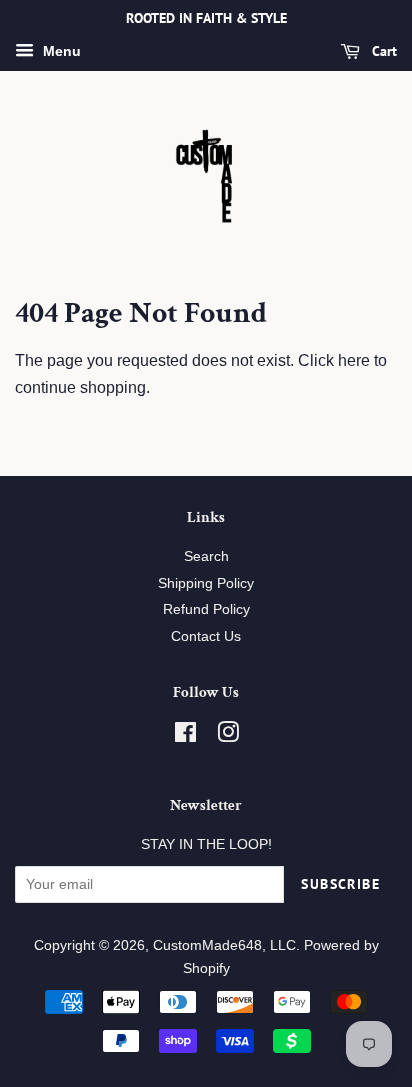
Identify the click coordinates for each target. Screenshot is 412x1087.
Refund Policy (206, 609)
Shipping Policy (206, 583)
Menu (60, 51)
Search (206, 556)
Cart (382, 51)
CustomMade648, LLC (224, 945)
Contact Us (206, 636)
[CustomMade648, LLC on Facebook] (185, 736)
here (354, 360)
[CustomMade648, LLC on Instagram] (228, 736)
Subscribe (340, 884)
